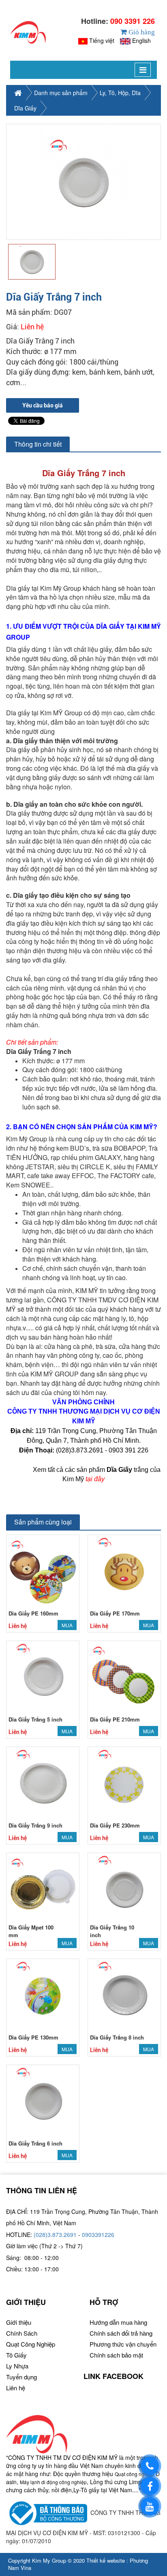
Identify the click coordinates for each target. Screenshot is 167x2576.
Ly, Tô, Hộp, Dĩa (120, 93)
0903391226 (98, 2235)
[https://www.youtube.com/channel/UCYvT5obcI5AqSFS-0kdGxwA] (150, 2506)
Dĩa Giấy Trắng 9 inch (35, 1825)
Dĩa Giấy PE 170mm (115, 1613)
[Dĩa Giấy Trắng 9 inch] (43, 1782)
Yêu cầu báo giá (43, 405)
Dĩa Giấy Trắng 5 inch (35, 1719)
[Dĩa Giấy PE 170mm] (124, 1570)
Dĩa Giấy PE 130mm (33, 2037)
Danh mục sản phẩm (61, 93)
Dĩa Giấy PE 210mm (115, 1719)
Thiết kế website (106, 2560)
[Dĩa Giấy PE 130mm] (43, 1994)
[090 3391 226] (150, 2466)
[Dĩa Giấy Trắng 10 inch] (124, 1888)
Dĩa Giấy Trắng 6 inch (35, 2143)
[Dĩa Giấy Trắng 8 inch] (124, 1994)
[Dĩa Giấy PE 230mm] (124, 1782)
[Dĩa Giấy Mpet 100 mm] (43, 1888)
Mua (67, 1625)
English (141, 40)
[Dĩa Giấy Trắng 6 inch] (43, 2100)
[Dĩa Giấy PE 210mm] (124, 1676)
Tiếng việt (102, 40)
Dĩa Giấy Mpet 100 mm (31, 1931)
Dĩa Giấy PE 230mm (115, 1825)
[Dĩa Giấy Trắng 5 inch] (43, 1676)
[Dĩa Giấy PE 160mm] (43, 1570)
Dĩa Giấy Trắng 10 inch (112, 1931)
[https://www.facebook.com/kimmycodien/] (150, 2486)
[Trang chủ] (28, 32)
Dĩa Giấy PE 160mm (33, 1613)
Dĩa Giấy (25, 108)
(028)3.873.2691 (55, 2235)
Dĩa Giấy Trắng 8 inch (117, 2037)
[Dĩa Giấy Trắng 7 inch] (83, 182)
